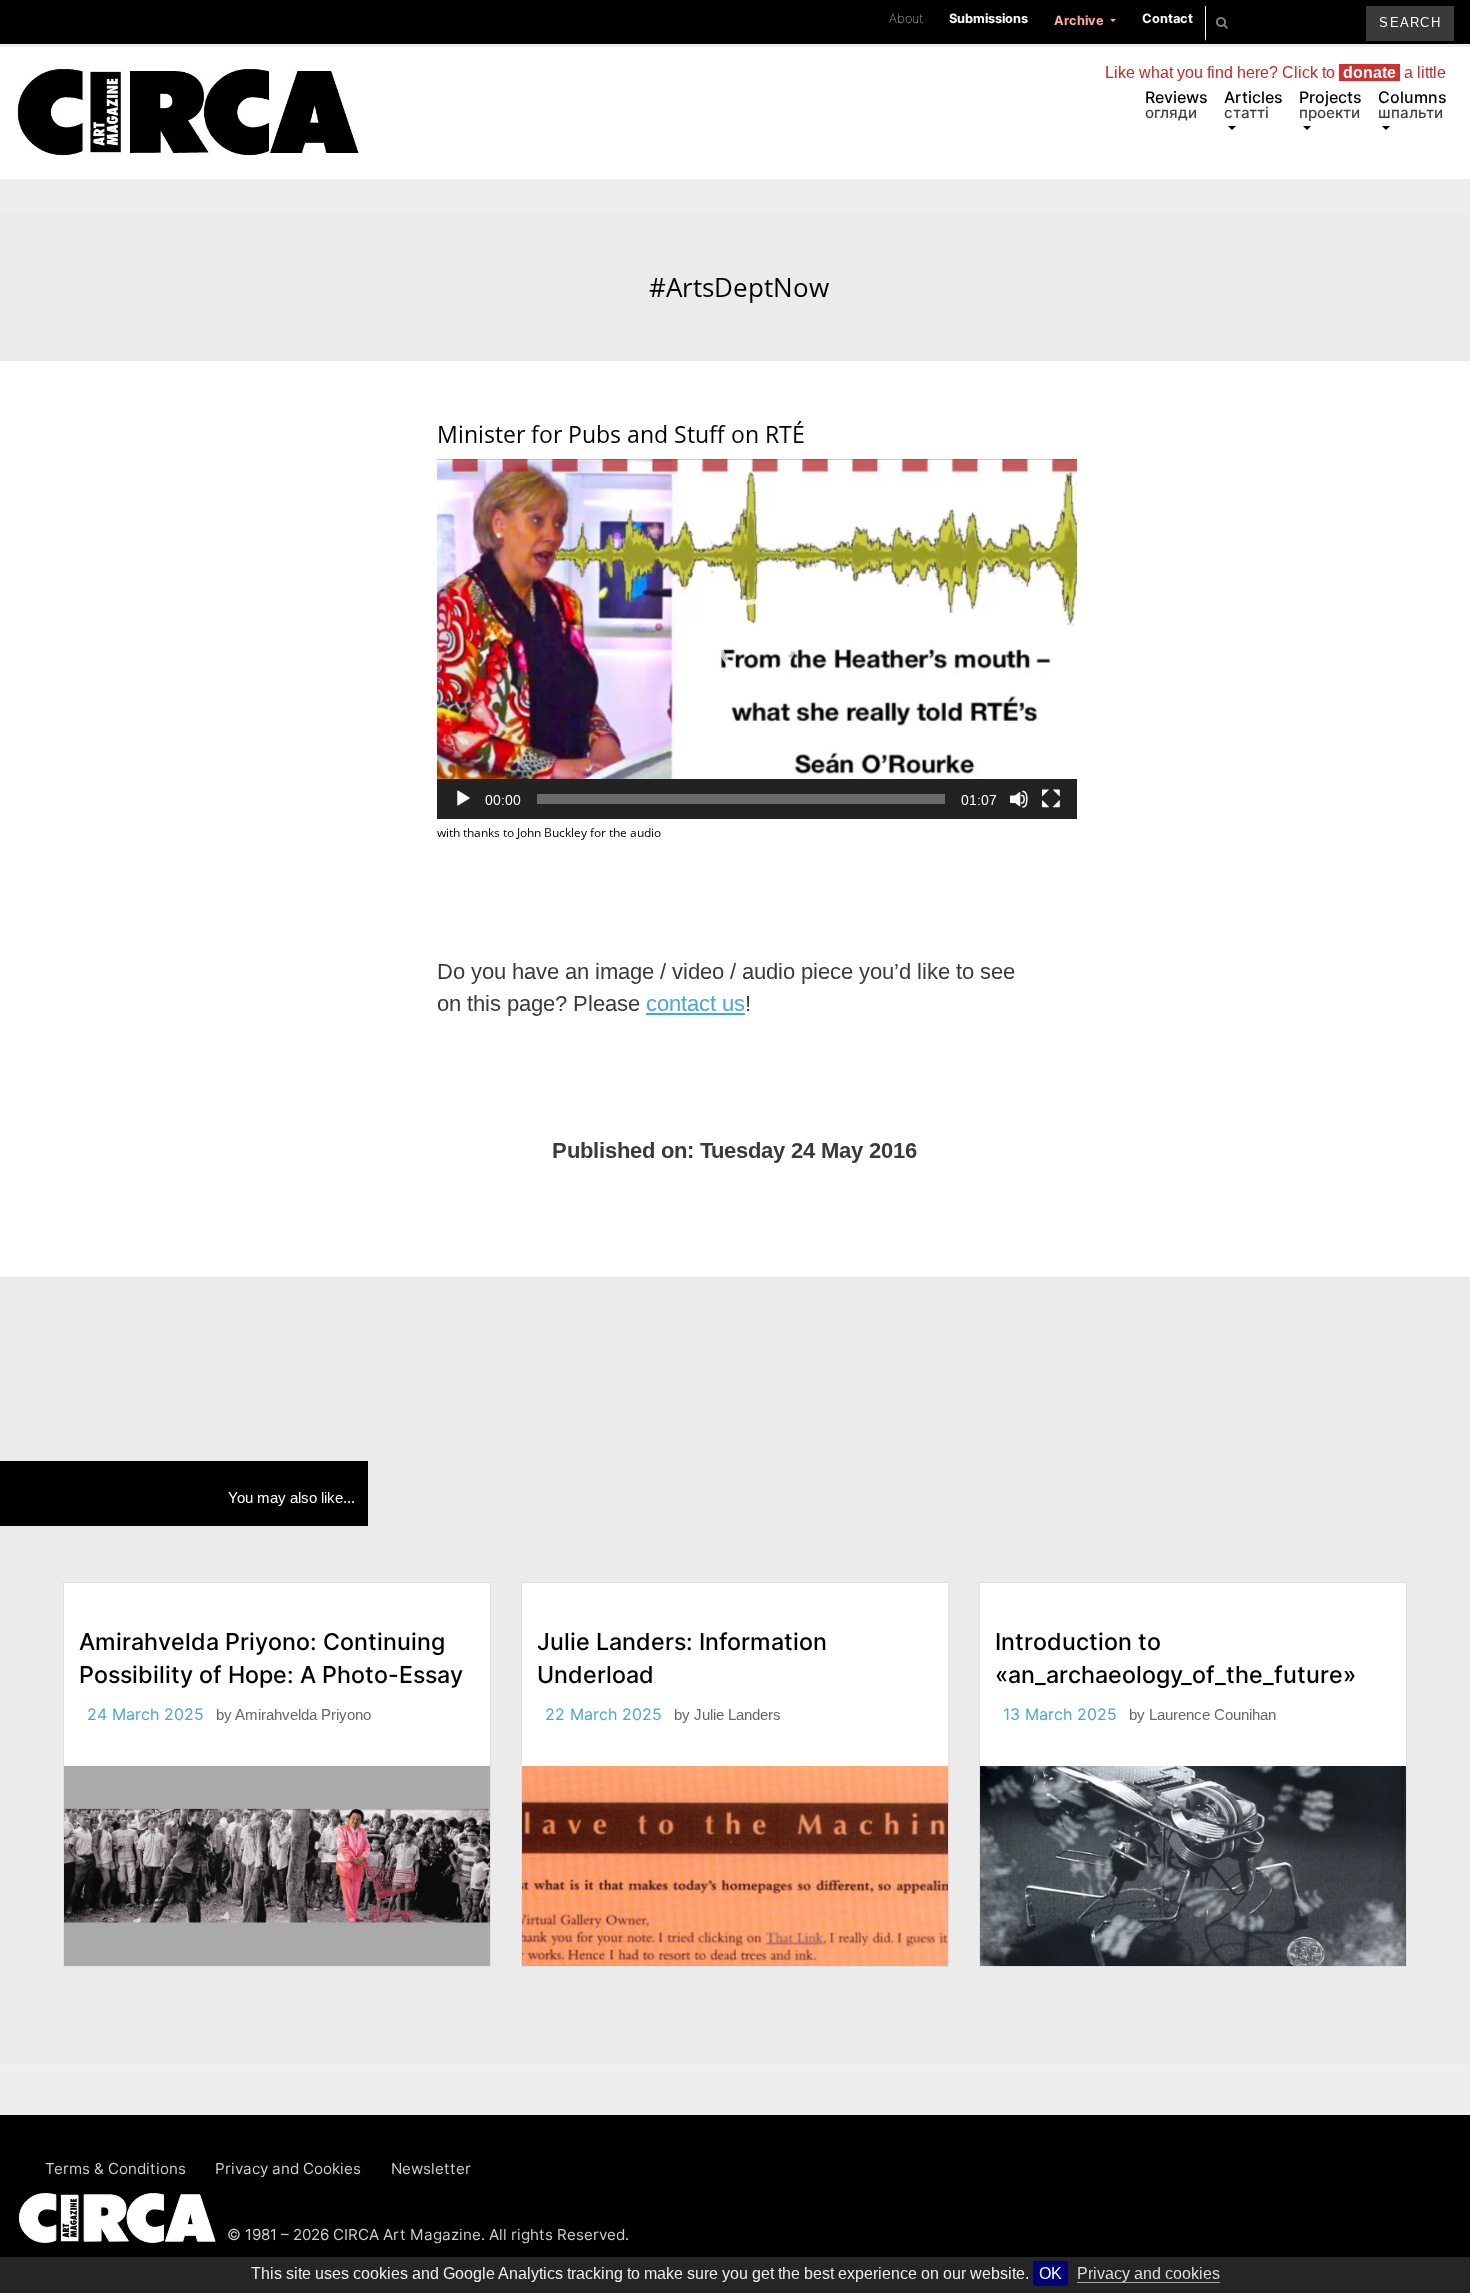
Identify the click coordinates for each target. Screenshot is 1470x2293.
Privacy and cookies (1148, 2273)
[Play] (463, 799)
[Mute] (1019, 799)
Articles (1253, 104)
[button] (757, 639)
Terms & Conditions (115, 2168)
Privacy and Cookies (288, 2168)
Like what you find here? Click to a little (1275, 72)
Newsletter (431, 2168)
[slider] (741, 799)
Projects (1330, 104)
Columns (1412, 104)
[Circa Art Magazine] (187, 88)
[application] (757, 639)
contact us (695, 1004)
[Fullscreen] (1051, 799)
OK (1050, 2273)
